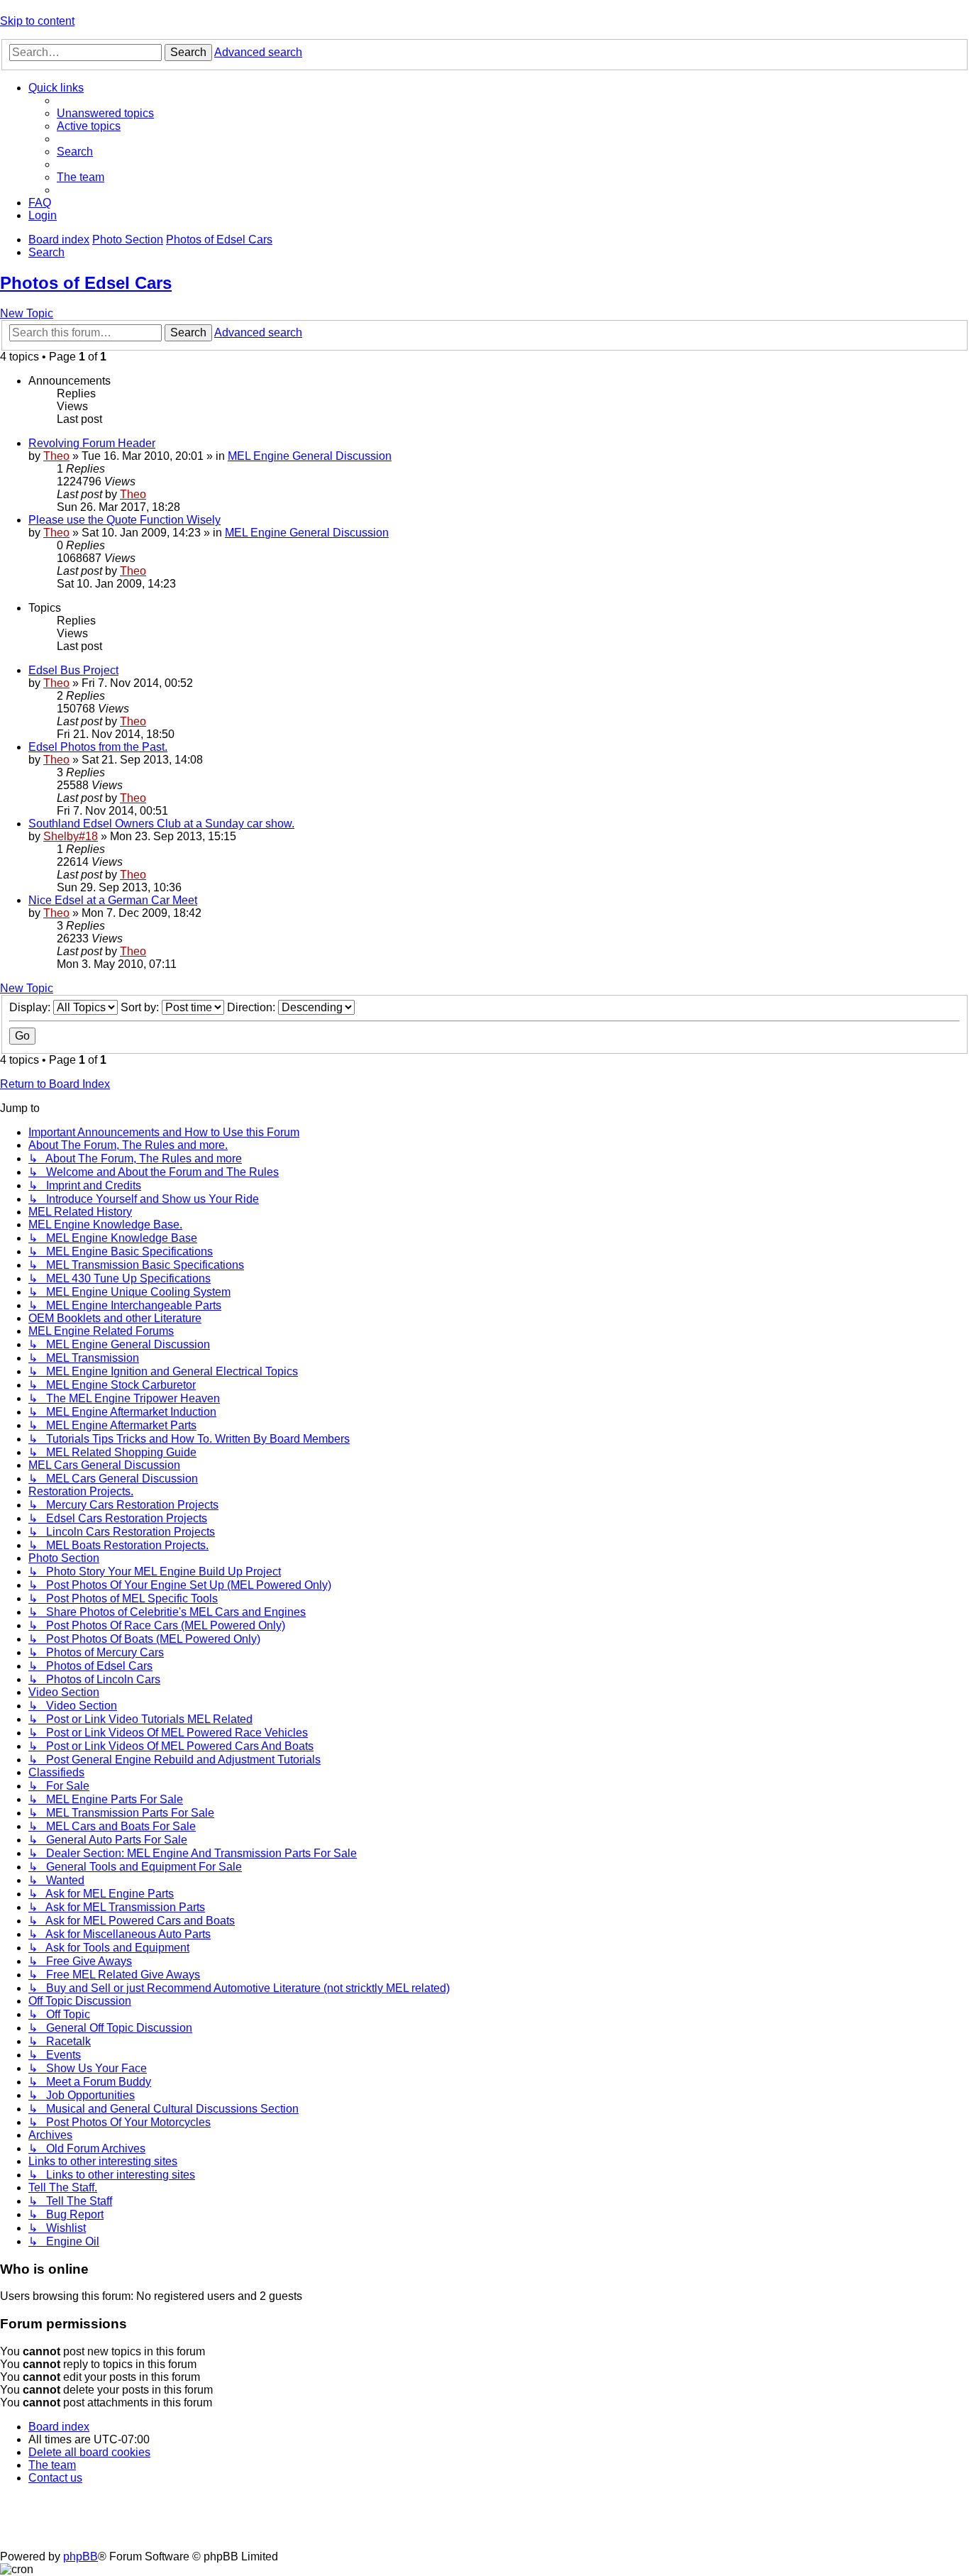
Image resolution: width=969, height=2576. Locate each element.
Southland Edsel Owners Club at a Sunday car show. (161, 824)
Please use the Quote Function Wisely (124, 520)
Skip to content (37, 21)
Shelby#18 (71, 836)
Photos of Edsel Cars (86, 283)
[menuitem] (105, 113)
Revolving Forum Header (92, 443)
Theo (56, 456)
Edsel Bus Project (73, 670)
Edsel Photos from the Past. (98, 747)
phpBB (81, 2556)
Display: (31, 1007)
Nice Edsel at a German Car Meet (113, 900)
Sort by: (141, 1007)
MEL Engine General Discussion (310, 456)
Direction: (253, 1007)
